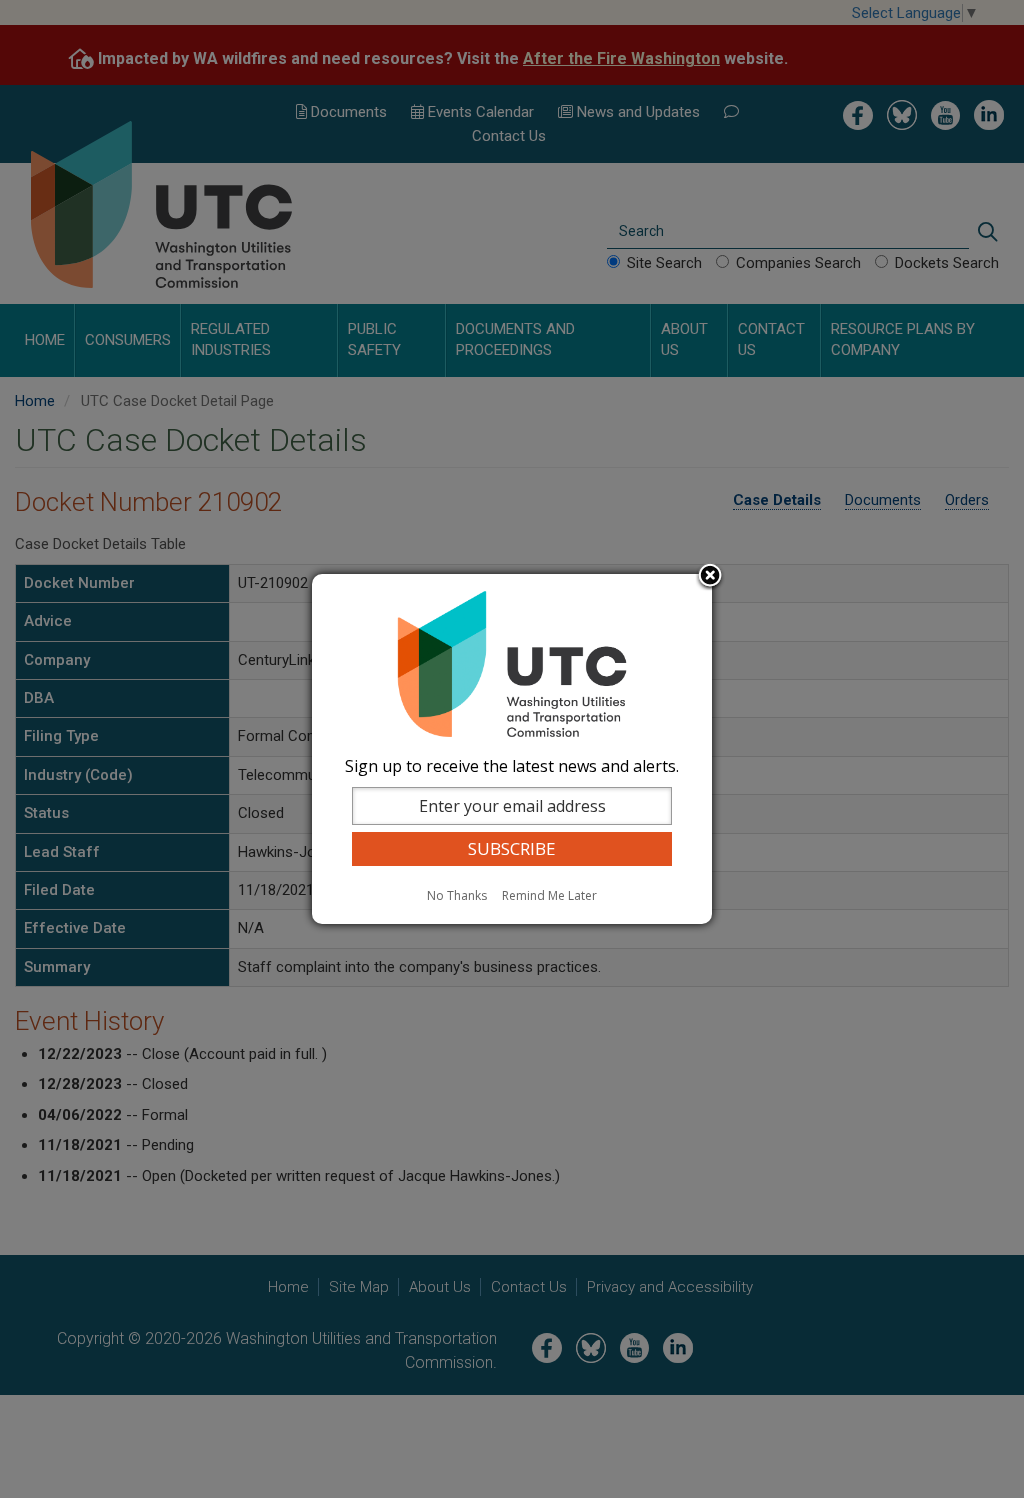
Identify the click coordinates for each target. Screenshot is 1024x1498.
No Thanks (457, 895)
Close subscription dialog (710, 577)
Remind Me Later (549, 895)
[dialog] (512, 749)
